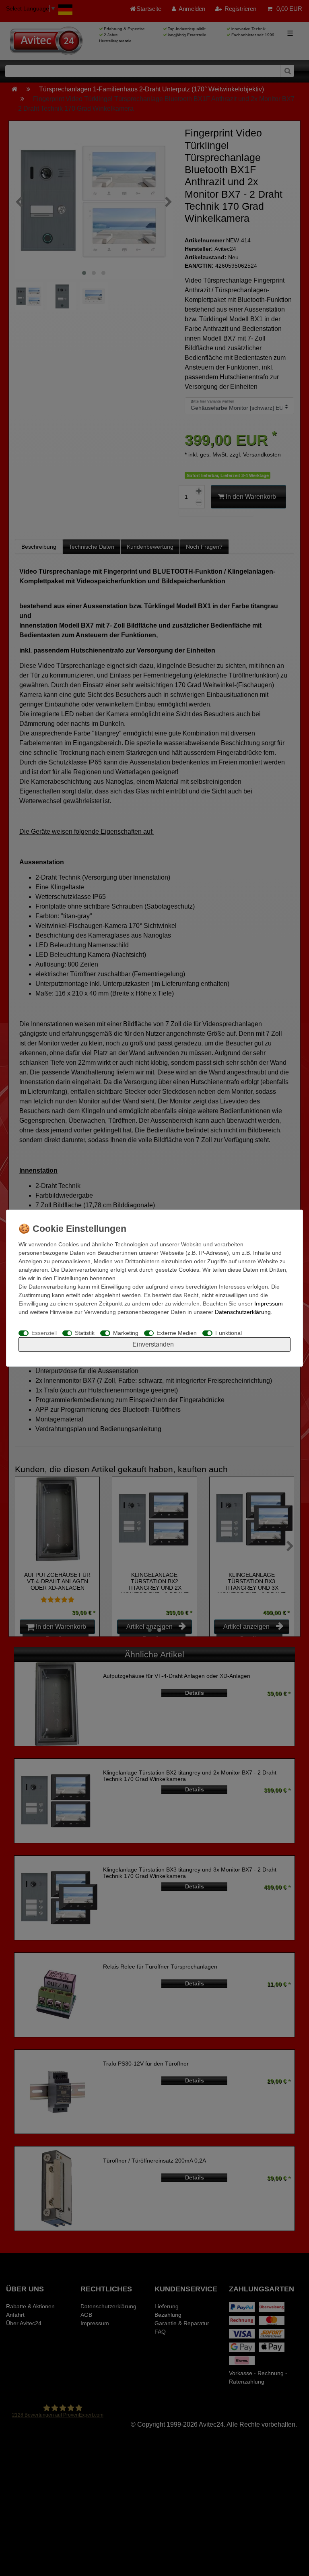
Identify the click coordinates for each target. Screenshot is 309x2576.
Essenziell (44, 1333)
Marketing (126, 1333)
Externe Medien (177, 1333)
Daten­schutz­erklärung (243, 1312)
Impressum (269, 1303)
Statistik (85, 1333)
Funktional (229, 1333)
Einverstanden (153, 1344)
